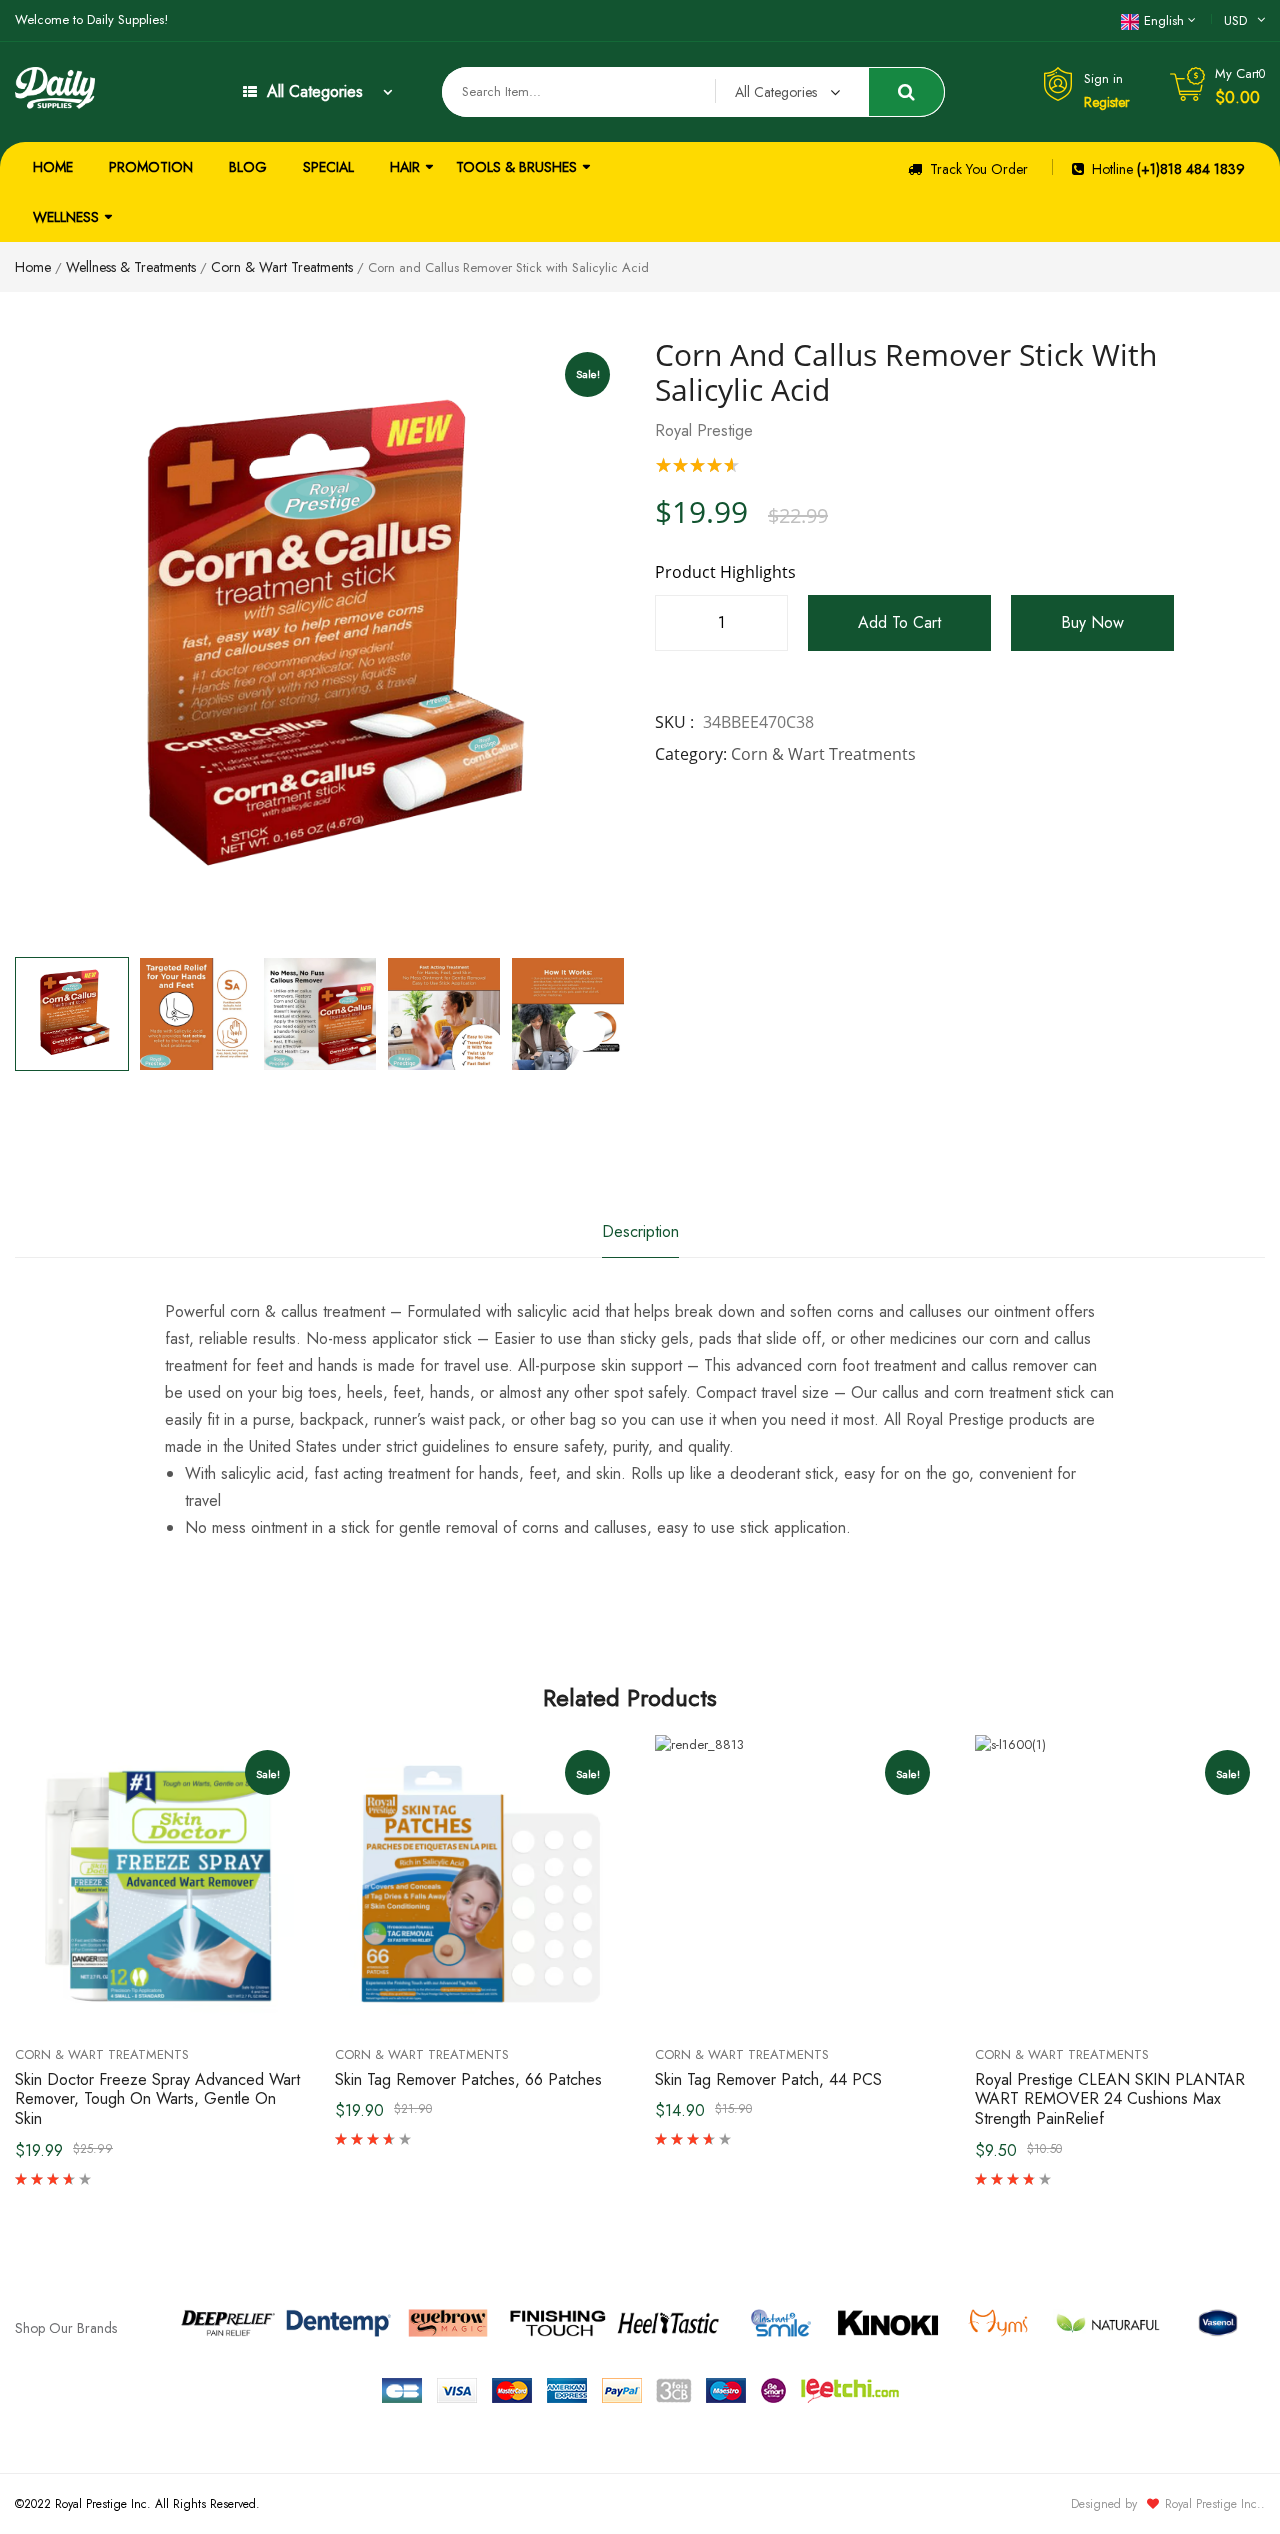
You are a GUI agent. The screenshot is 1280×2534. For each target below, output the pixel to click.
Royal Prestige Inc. (1213, 2504)
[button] (585, 1031)
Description (640, 1231)
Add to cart (899, 622)
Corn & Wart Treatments (282, 267)
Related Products (630, 1698)
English (1164, 20)
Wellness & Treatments (131, 267)
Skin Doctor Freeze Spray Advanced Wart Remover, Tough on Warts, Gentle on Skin (157, 2099)
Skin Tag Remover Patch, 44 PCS (768, 2079)
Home (33, 267)
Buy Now (1092, 622)
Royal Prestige (704, 430)
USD (1235, 20)
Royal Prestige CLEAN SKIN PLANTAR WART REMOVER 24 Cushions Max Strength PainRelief (1110, 2099)
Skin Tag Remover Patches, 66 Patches (468, 2079)
